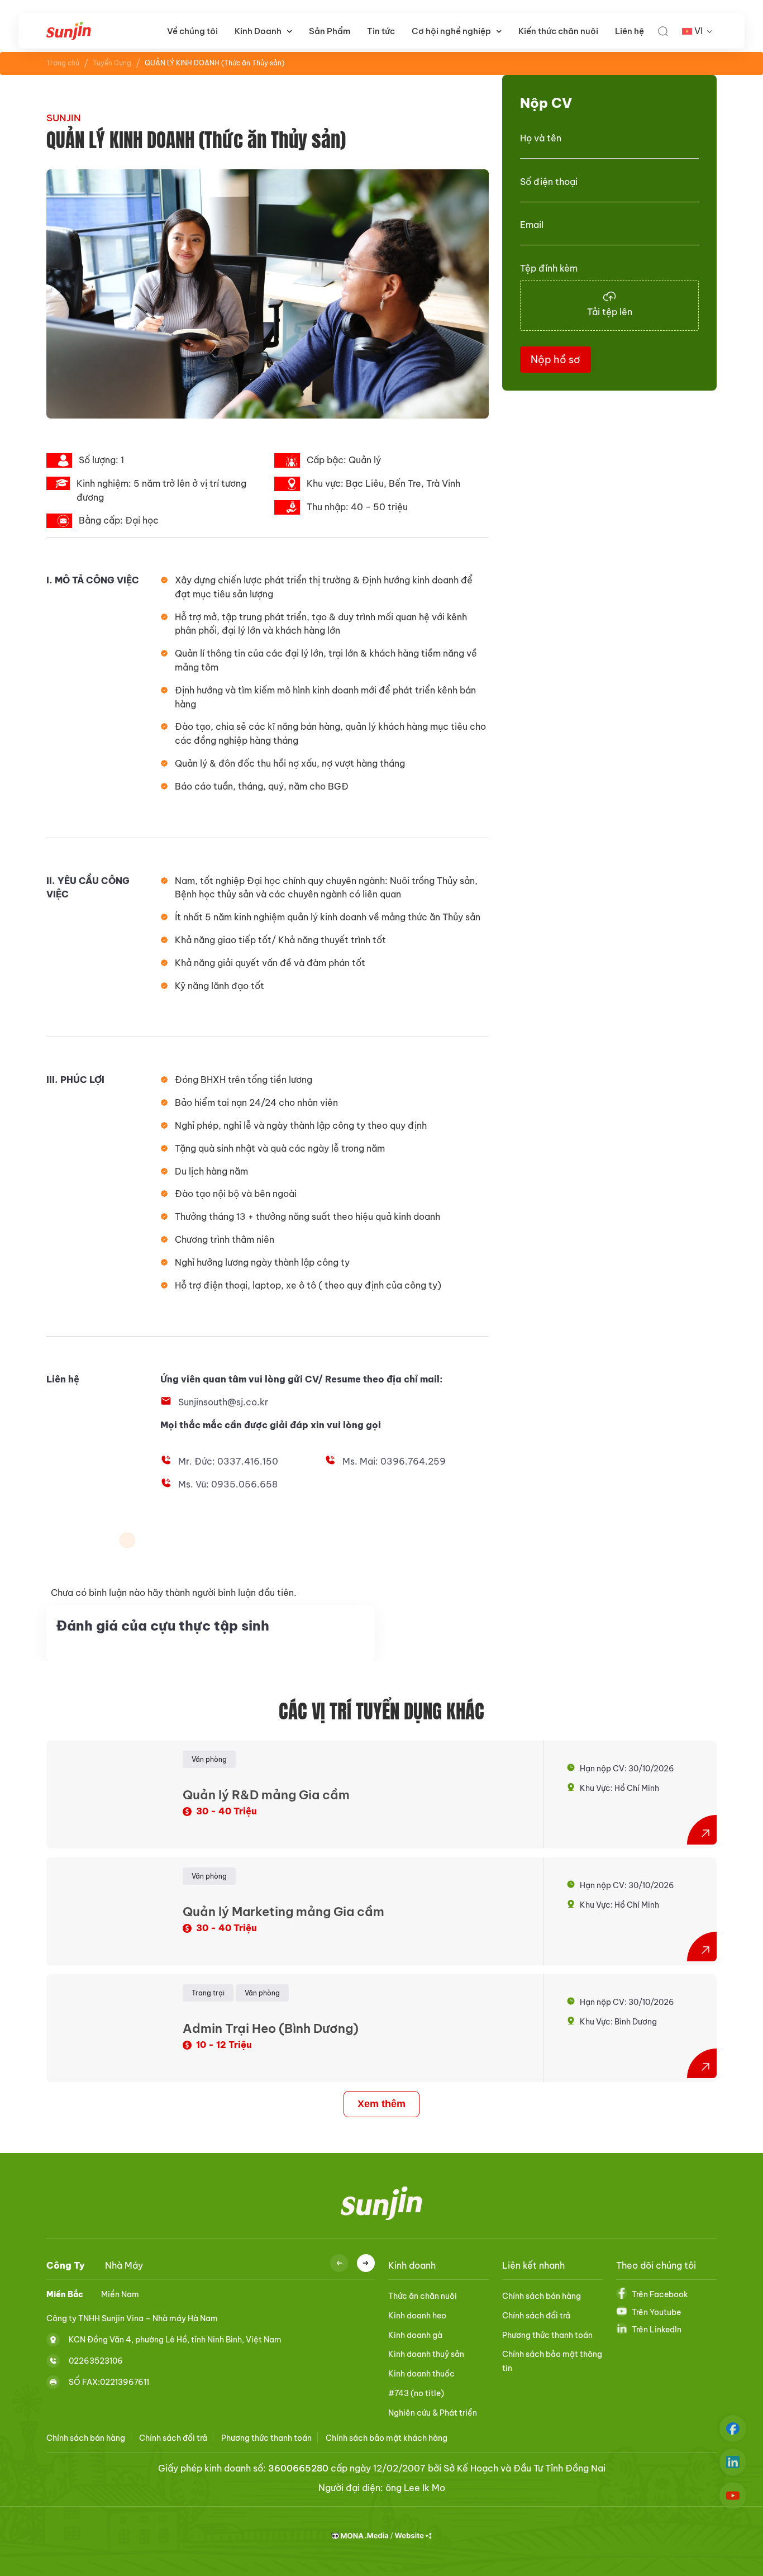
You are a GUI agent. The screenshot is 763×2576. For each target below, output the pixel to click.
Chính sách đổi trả (536, 2316)
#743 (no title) (416, 2393)
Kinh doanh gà (415, 2335)
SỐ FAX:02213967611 (109, 2382)
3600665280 (298, 2468)
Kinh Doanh (258, 31)
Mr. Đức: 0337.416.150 (228, 1461)
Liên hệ (630, 31)
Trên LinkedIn (657, 2330)
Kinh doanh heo (417, 2316)
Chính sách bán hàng (542, 2296)
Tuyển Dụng (112, 63)
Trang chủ (63, 63)
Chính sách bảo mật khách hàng (387, 2438)
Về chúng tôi (192, 31)
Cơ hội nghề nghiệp (451, 31)
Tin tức (381, 31)
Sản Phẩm (330, 31)
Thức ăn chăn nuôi (423, 2296)
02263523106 (96, 2360)
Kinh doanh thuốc (421, 2374)
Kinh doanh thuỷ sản (426, 2354)
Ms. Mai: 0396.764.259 (394, 1461)
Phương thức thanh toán (547, 2335)
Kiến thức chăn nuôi (558, 31)
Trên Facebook (660, 2294)
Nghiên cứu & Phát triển (433, 2413)
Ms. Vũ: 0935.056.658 (228, 1484)
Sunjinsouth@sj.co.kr (223, 1402)
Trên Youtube (656, 2312)
